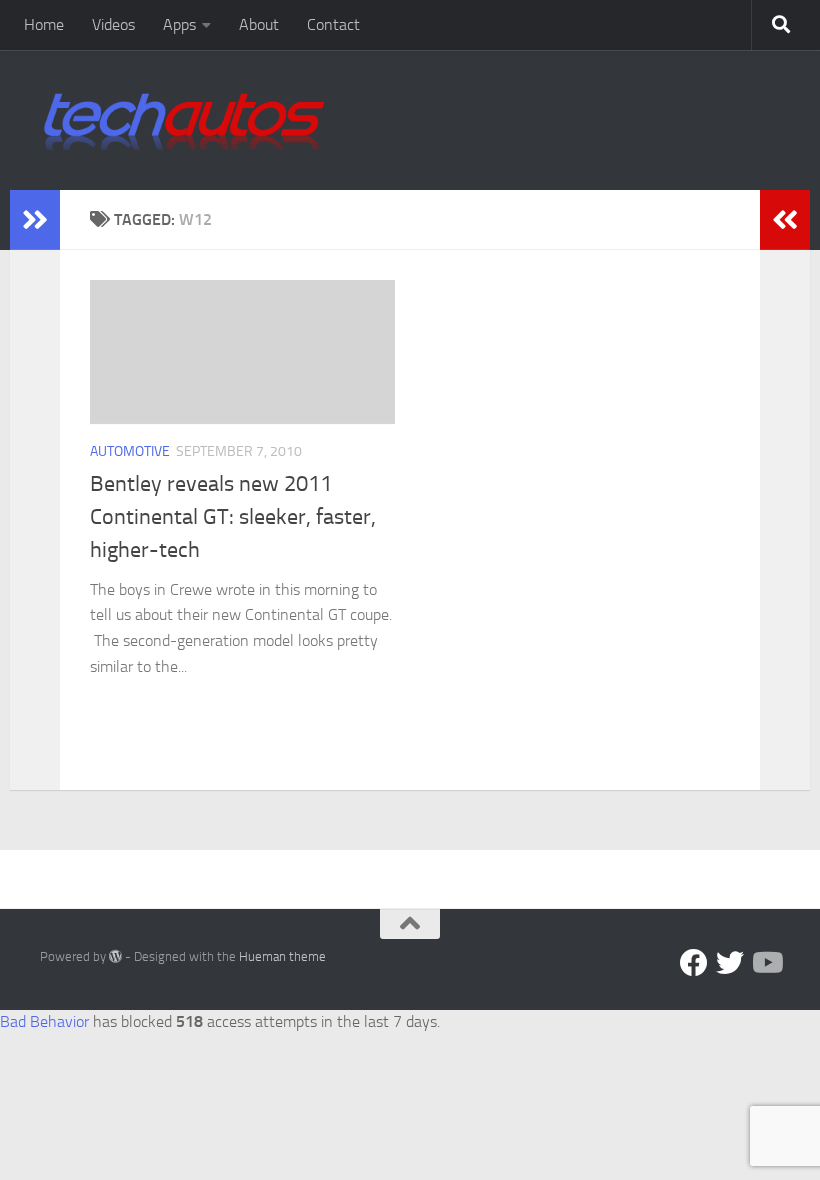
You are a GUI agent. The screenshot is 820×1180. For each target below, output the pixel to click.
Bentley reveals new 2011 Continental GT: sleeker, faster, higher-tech (233, 517)
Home (44, 24)
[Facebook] (694, 963)
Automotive (130, 451)
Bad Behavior (44, 1021)
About (259, 24)
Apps (179, 24)
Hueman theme (282, 956)
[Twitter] (730, 963)
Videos (113, 24)
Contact (333, 24)
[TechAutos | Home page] (184, 120)
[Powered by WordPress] (115, 956)
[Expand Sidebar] (35, 220)
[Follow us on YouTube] (766, 963)
